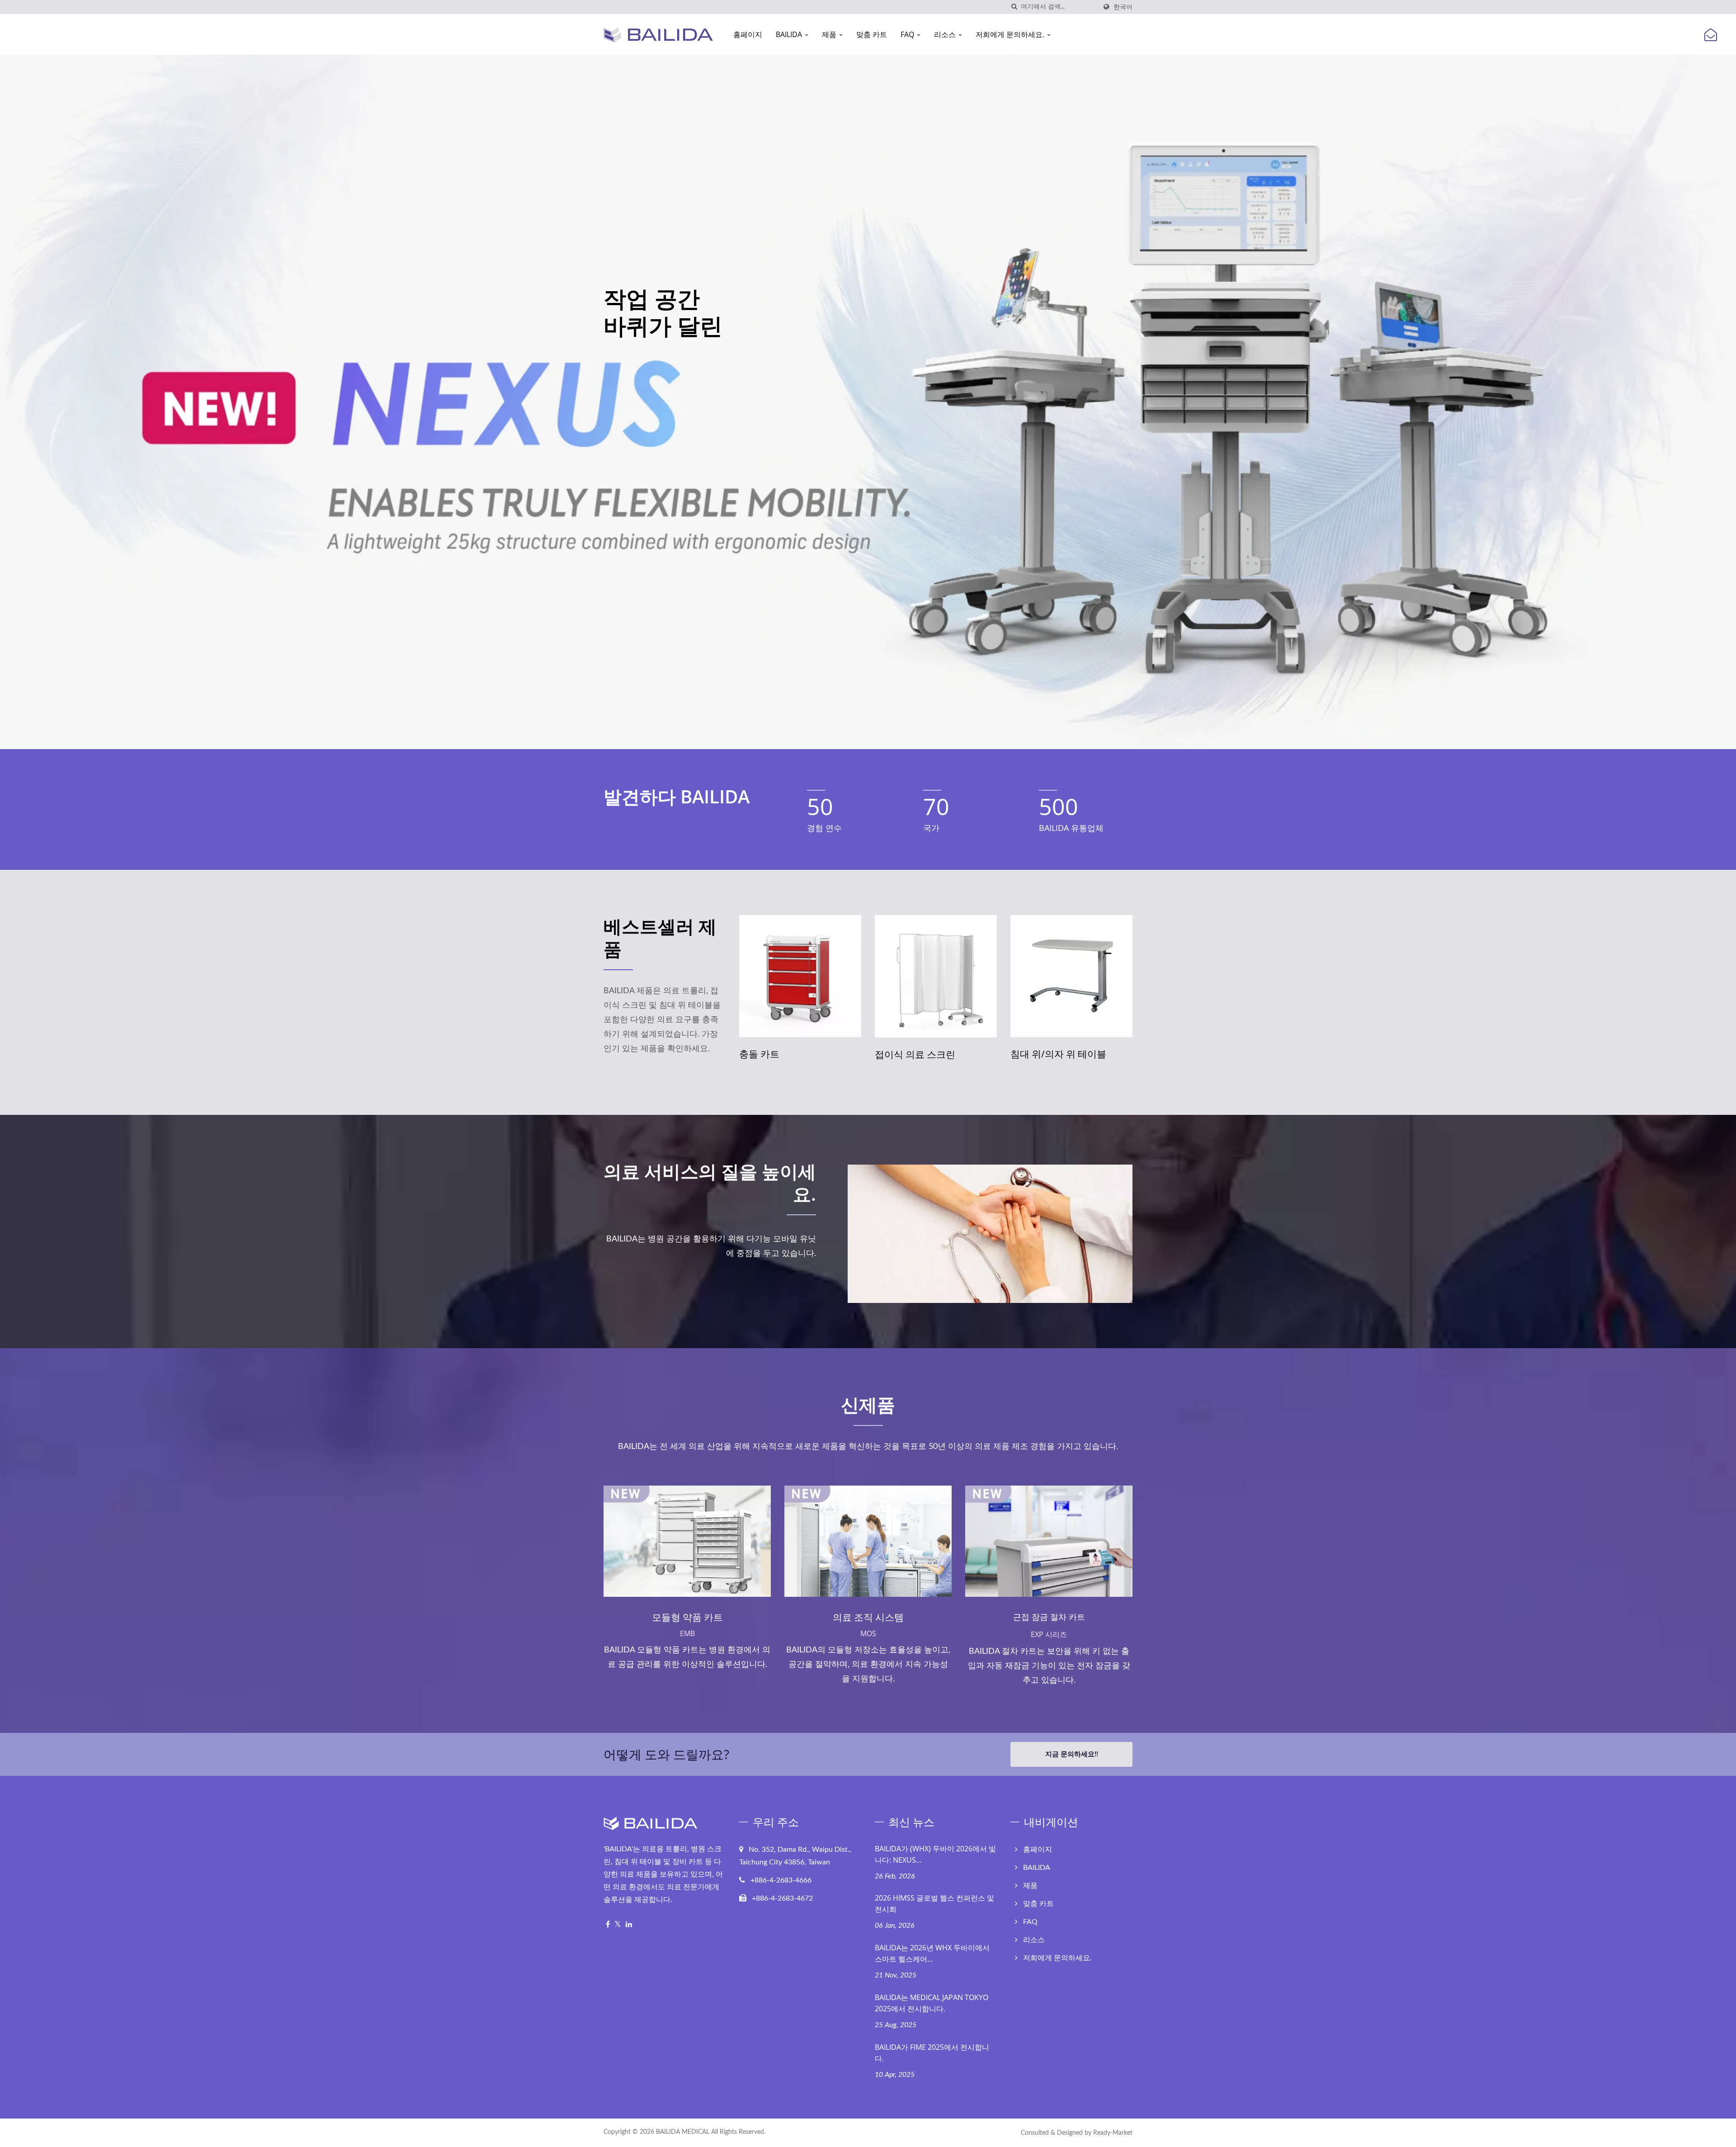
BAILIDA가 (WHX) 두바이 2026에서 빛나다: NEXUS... (935, 1854)
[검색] (1014, 7)
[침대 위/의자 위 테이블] (936, 976)
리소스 (946, 34)
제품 (830, 34)
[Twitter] (618, 1925)
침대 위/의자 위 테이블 (923, 1054)
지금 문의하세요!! (1072, 1754)
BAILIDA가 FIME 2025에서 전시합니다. (932, 2053)
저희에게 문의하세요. (1011, 34)
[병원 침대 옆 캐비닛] (1071, 976)
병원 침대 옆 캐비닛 (1052, 1054)
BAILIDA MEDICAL (683, 2132)
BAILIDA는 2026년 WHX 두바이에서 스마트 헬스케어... (932, 1953)
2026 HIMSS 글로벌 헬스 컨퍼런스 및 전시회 (934, 1904)
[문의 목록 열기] (1711, 35)
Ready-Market (1113, 2133)
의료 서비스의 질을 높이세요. (710, 1183)
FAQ (908, 34)
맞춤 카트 (872, 34)
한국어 (1123, 7)
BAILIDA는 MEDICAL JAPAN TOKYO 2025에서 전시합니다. (932, 2003)
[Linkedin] (629, 1925)
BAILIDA (790, 34)
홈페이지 (748, 34)
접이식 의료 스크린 (779, 1054)
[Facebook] (608, 1925)
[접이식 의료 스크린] (800, 976)
